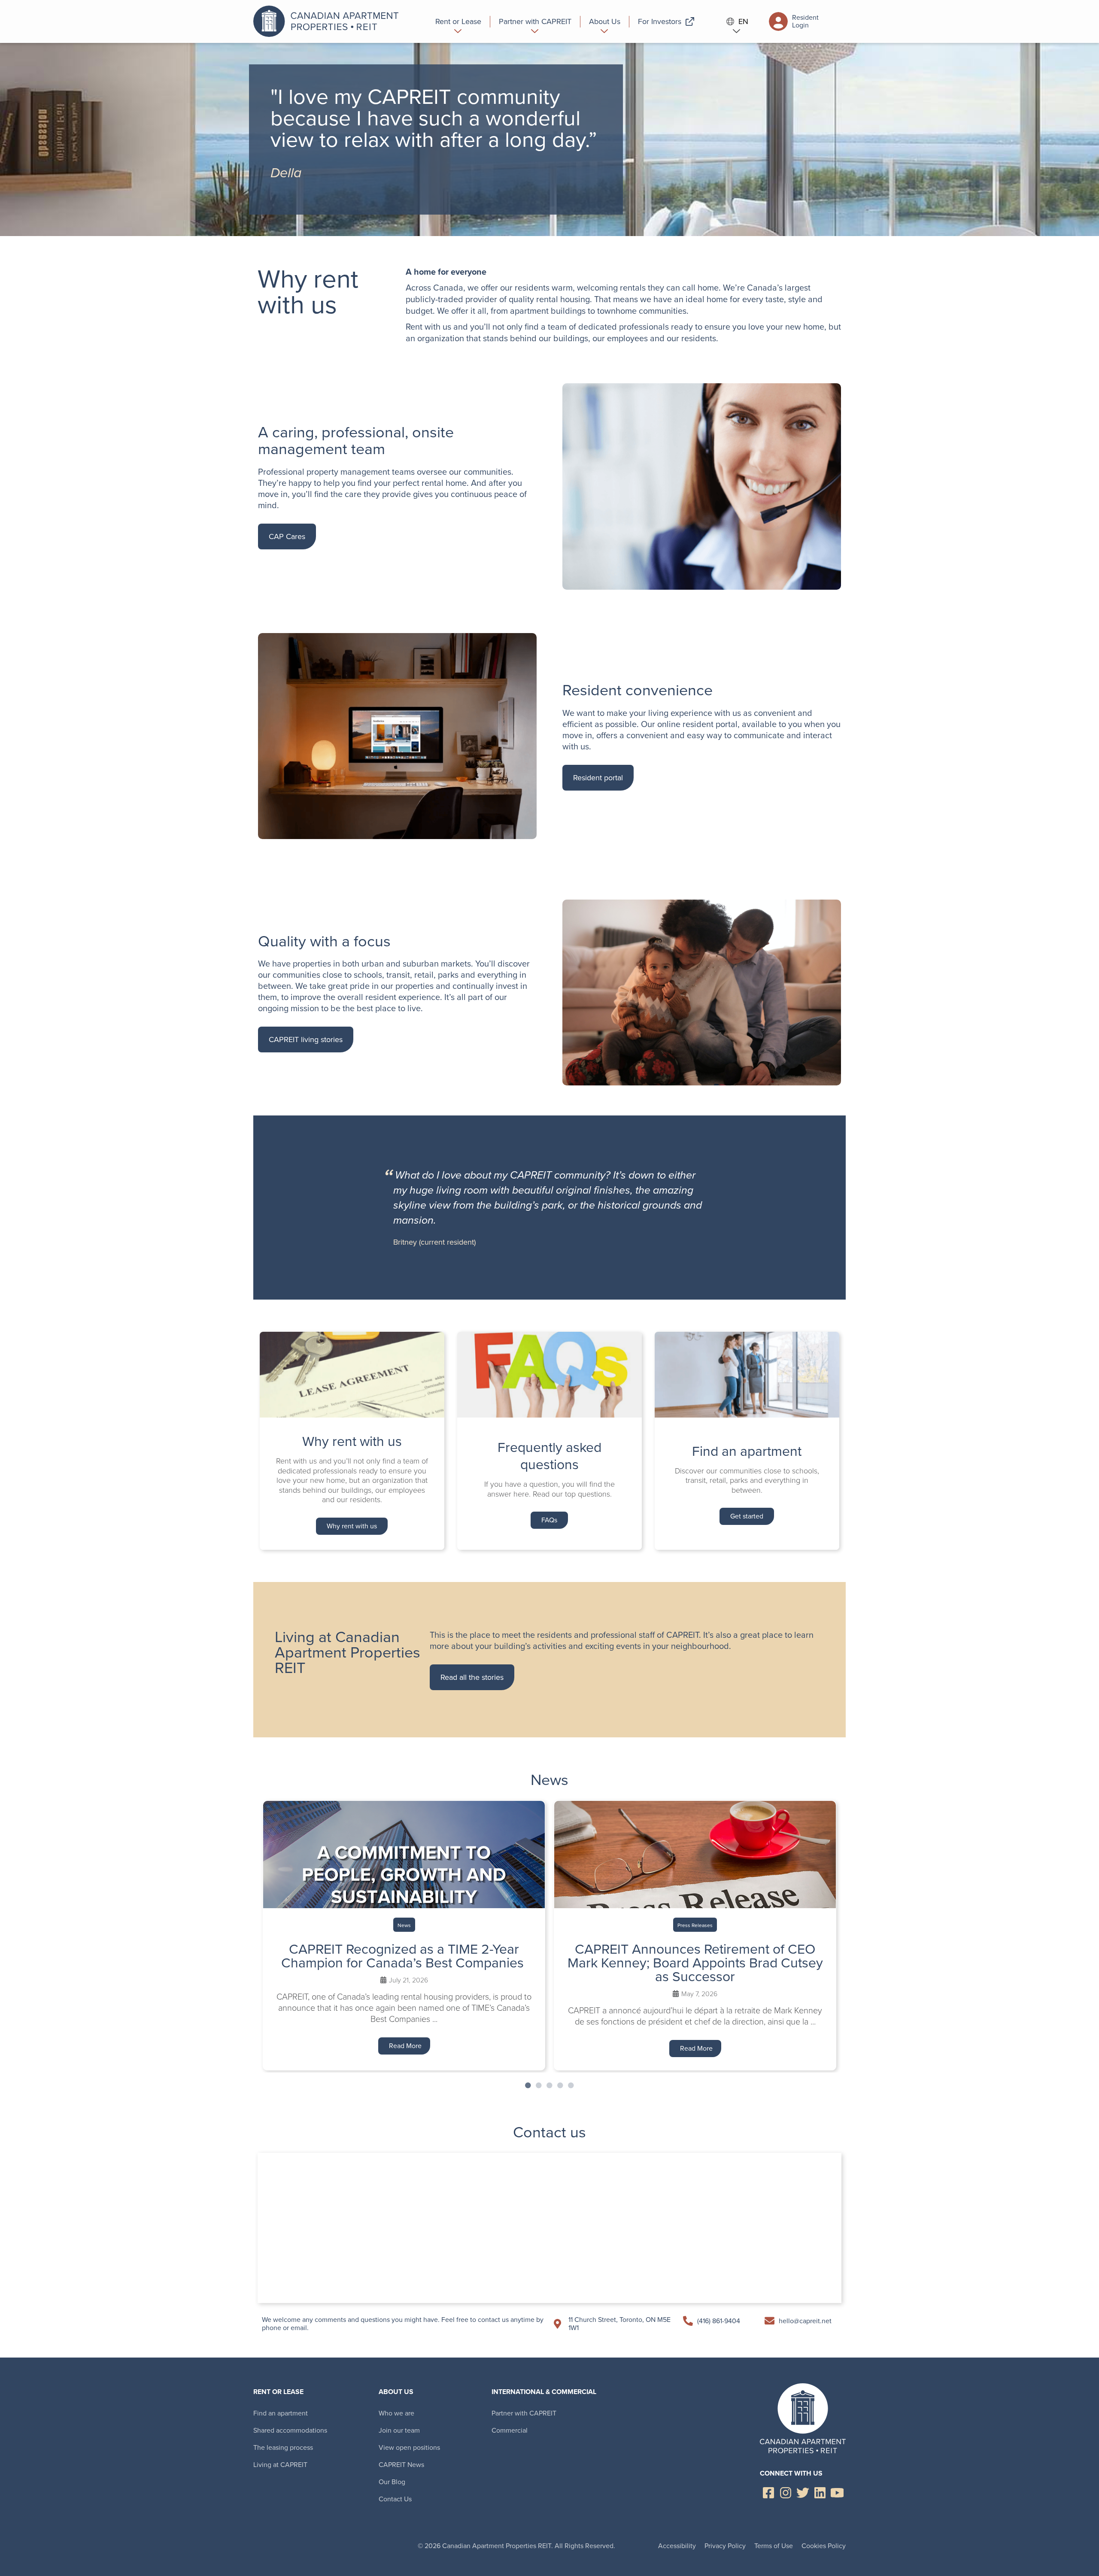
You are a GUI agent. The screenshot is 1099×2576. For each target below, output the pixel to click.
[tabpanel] (404, 1935)
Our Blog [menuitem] (392, 2482)
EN (743, 22)
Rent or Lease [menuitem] (278, 2392)
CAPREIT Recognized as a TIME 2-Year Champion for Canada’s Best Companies (404, 1956)
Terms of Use (774, 2546)
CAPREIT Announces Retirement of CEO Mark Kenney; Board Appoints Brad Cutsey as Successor (695, 1963)
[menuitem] (458, 21)
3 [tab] (549, 2085)
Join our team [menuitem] (399, 2430)
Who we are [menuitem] (396, 2413)
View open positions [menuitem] (409, 2447)
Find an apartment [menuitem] (281, 2413)
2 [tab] (539, 2085)
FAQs (549, 1520)
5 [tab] (571, 2085)
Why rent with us (352, 1526)
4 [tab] (560, 2085)
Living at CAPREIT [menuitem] (280, 2465)
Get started (747, 1516)
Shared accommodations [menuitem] (290, 2430)
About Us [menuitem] (396, 2392)
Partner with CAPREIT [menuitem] (524, 2413)
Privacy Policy (725, 2546)
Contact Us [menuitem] (395, 2499)
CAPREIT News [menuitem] (401, 2465)
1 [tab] (528, 2085)
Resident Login (805, 21)
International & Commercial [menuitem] (544, 2392)
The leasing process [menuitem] (283, 2447)
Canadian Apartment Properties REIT (328, 21)
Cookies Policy (824, 2546)
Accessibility (677, 2546)
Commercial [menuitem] (510, 2430)
